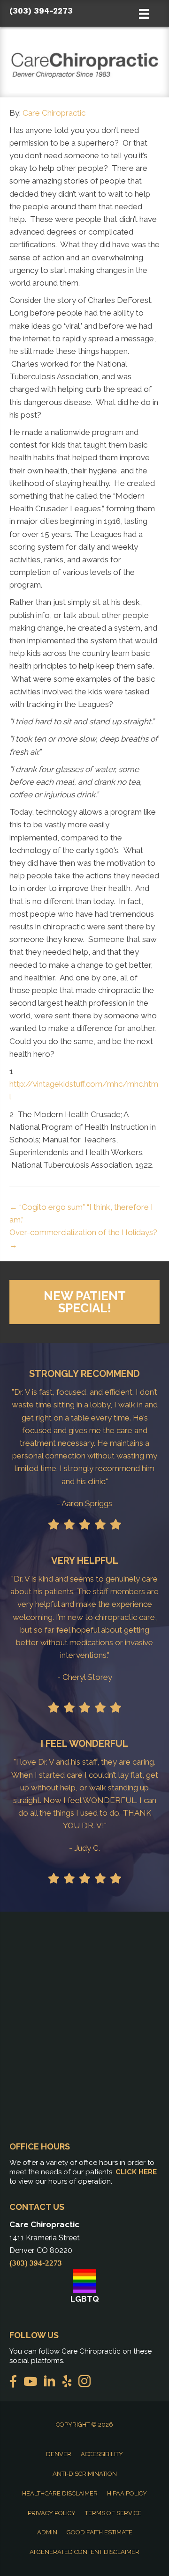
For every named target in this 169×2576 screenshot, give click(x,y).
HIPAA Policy (127, 2493)
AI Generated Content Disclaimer (84, 2552)
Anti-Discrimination (85, 2474)
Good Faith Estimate (100, 2532)
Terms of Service (113, 2513)
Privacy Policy (52, 2513)
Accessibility (102, 2454)
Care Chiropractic (54, 113)
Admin (47, 2532)
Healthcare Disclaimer (60, 2493)
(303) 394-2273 (41, 11)
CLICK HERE (136, 2172)
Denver (59, 2454)
